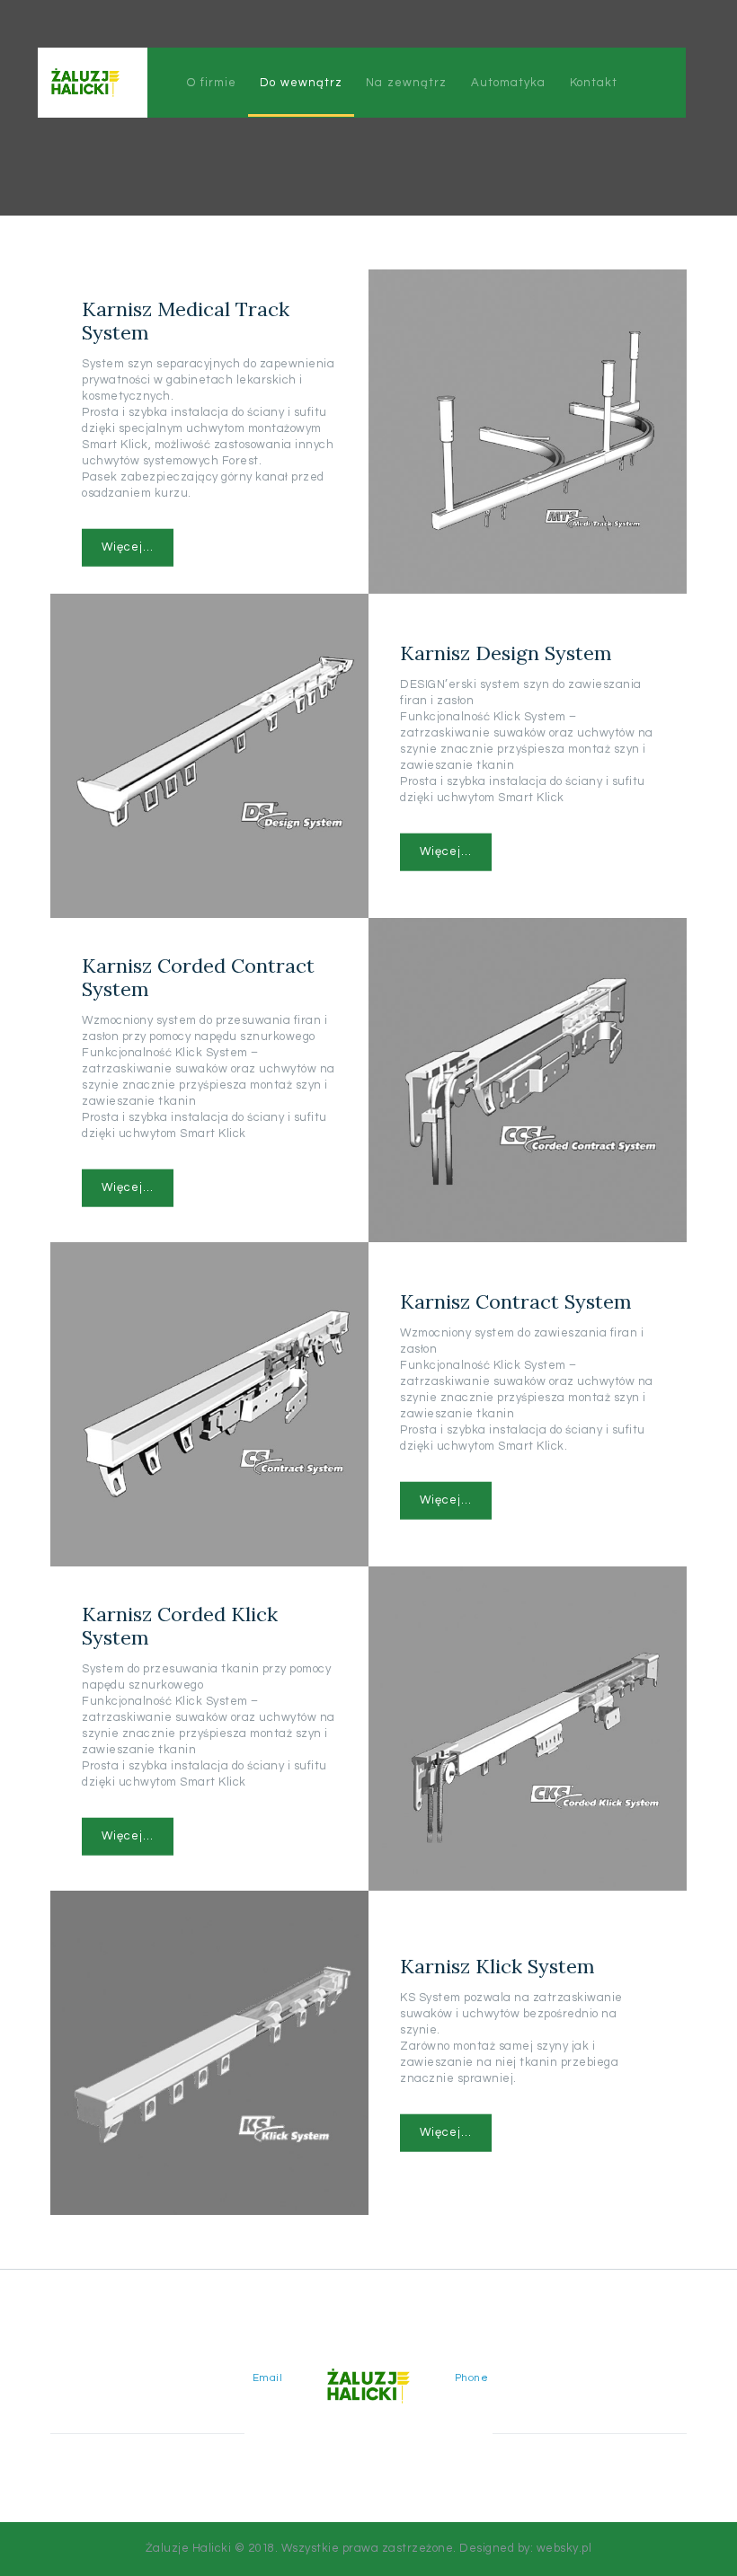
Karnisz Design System (506, 653)
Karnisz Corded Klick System (180, 1625)
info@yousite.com (226, 2394)
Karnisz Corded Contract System (198, 976)
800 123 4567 (496, 2394)
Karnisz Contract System (516, 1301)
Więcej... (127, 547)
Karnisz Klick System (497, 1965)
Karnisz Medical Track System (186, 321)
